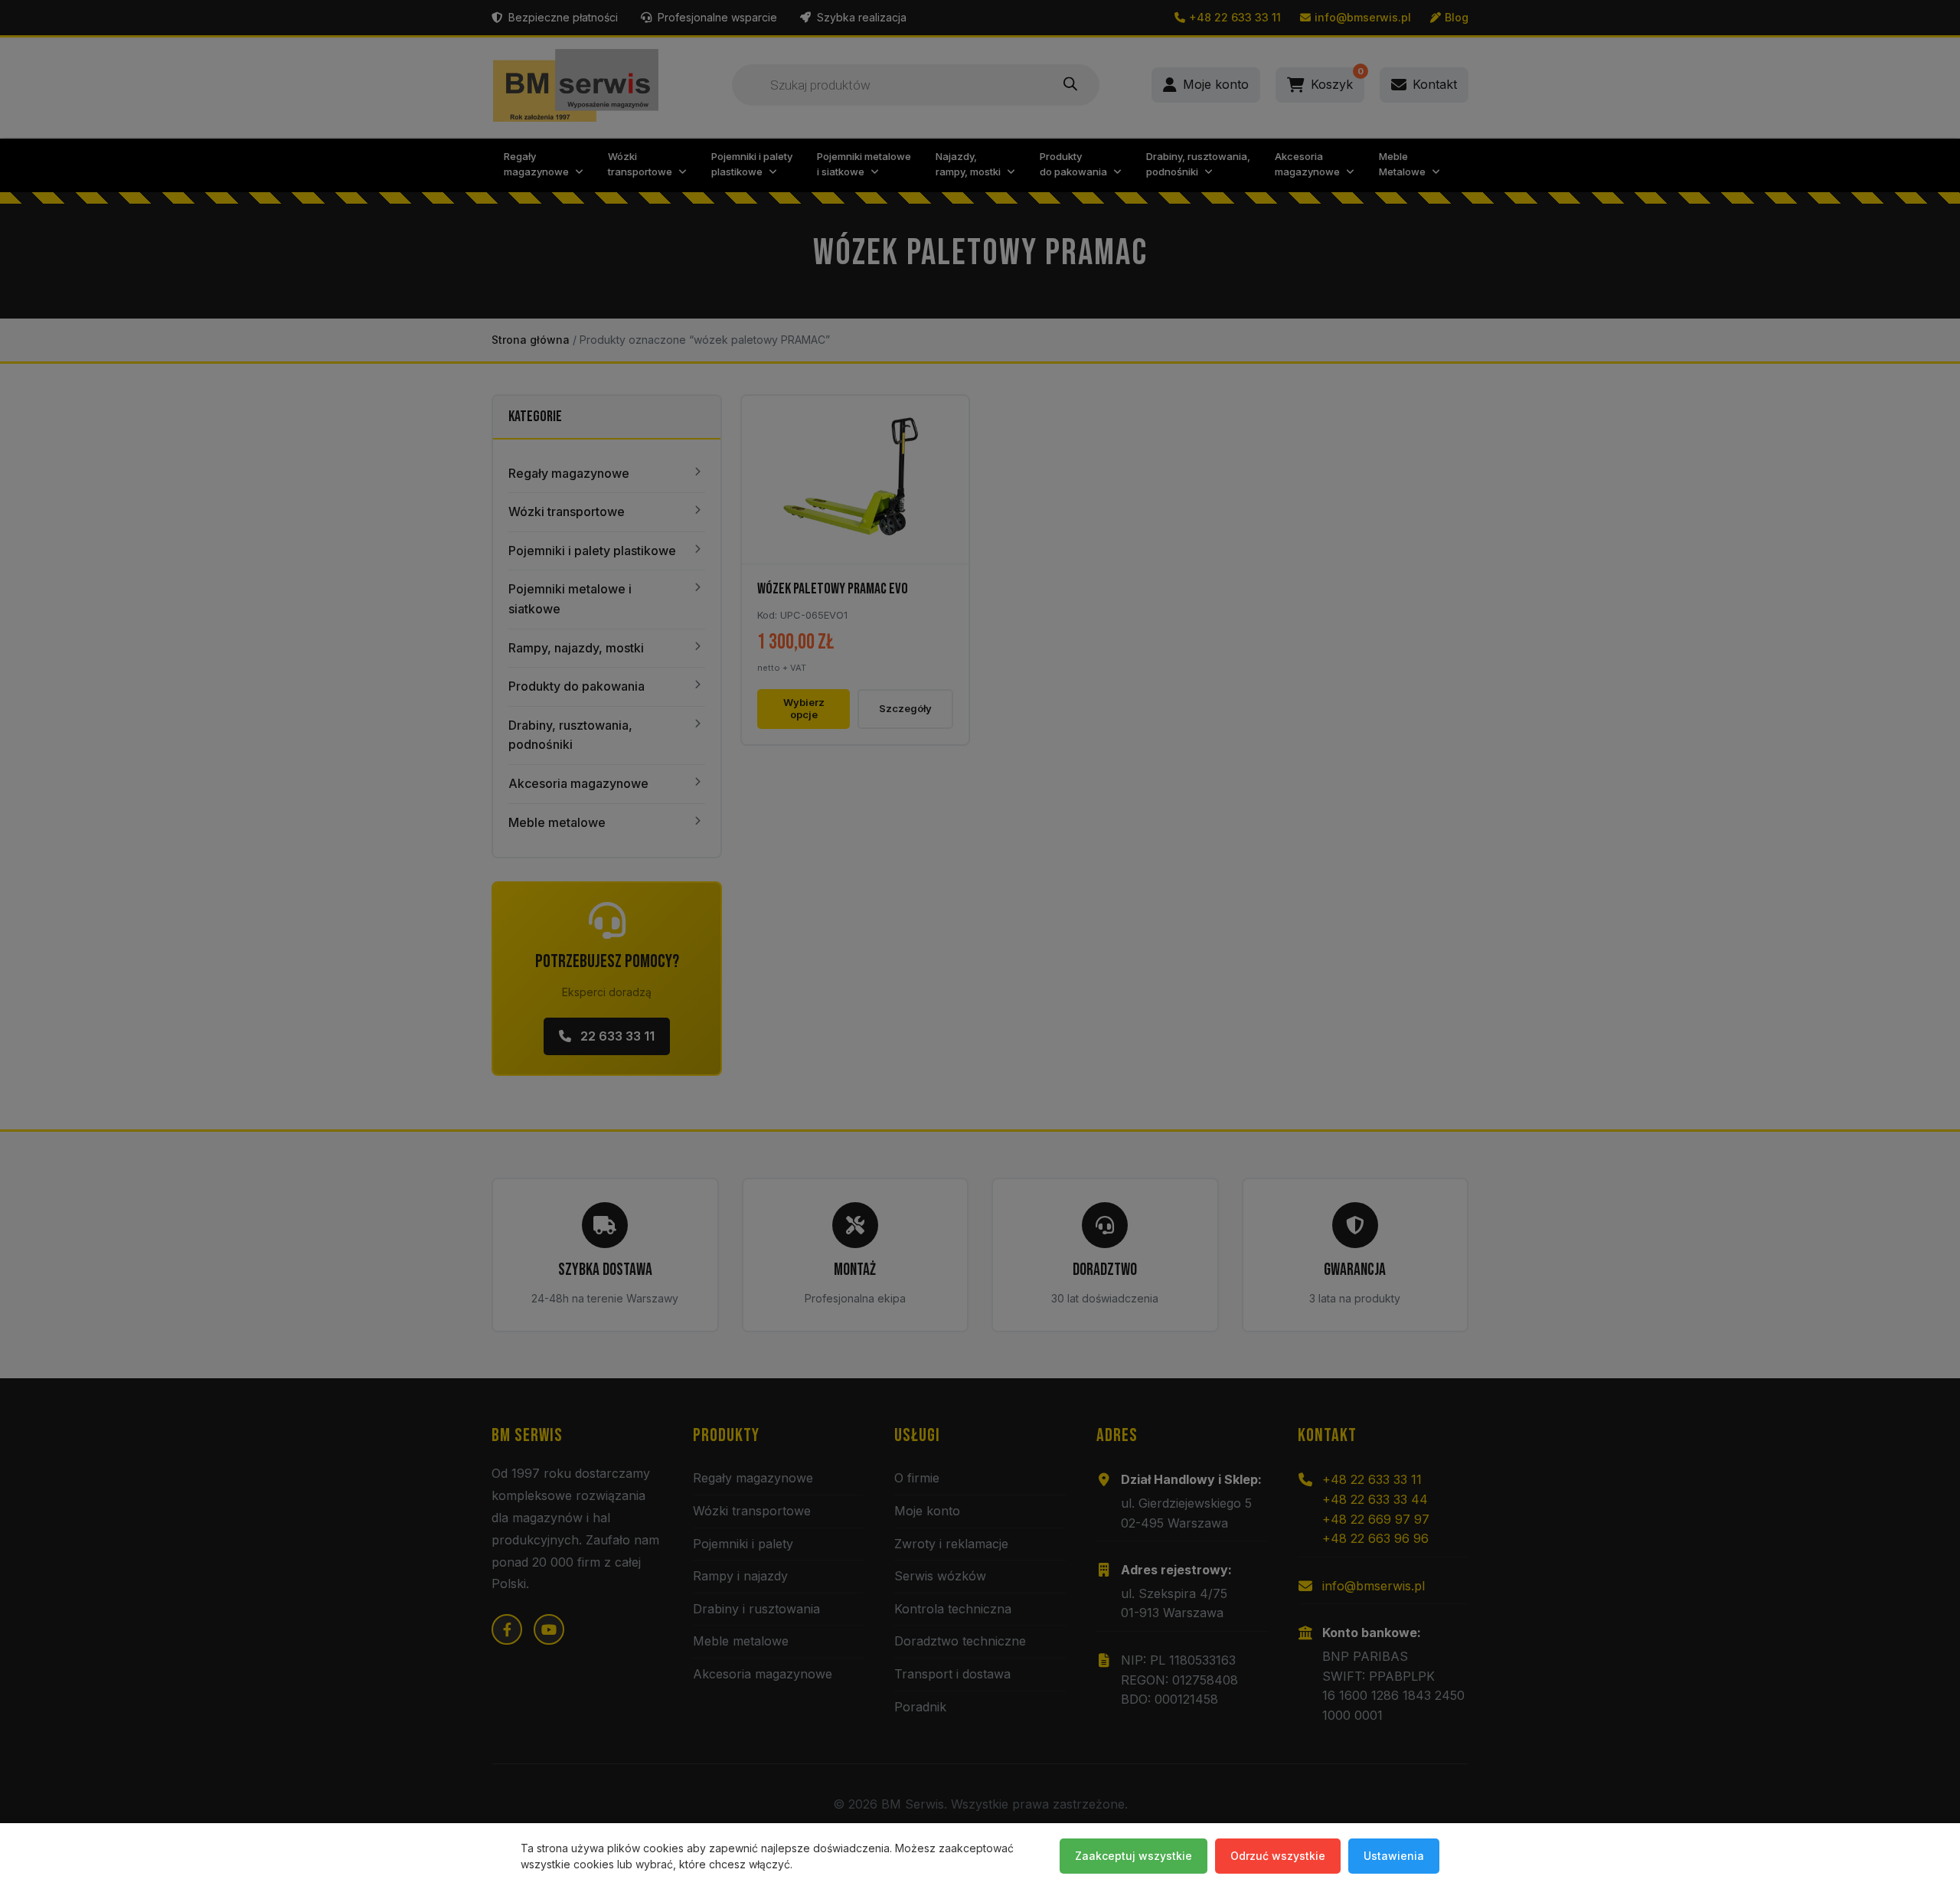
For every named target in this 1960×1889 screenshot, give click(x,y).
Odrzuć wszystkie (1278, 1856)
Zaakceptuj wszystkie (1134, 1856)
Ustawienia (1394, 1856)
